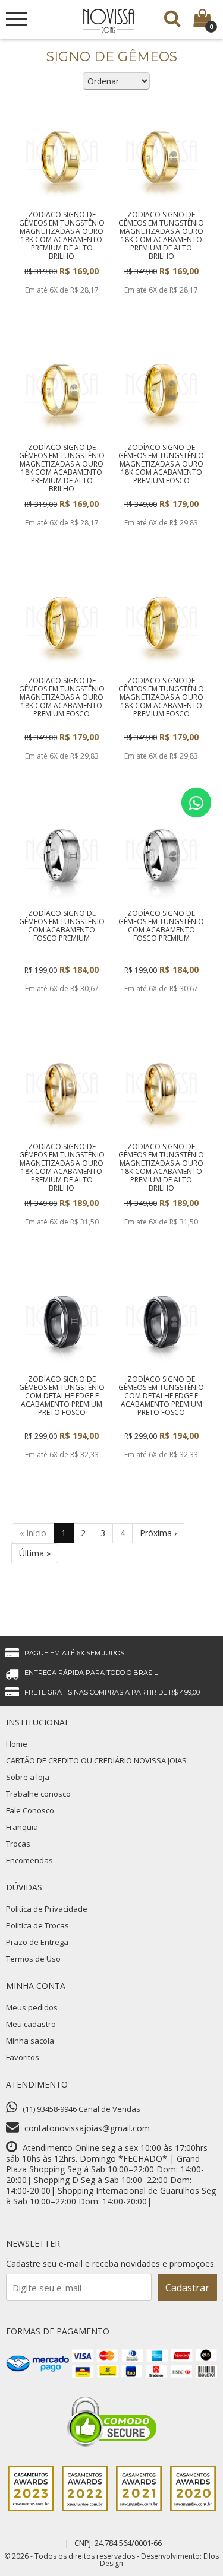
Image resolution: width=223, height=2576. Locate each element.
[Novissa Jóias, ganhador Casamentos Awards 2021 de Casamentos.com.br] (139, 2508)
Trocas (18, 1844)
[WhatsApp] (196, 802)
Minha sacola (30, 2041)
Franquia (22, 1827)
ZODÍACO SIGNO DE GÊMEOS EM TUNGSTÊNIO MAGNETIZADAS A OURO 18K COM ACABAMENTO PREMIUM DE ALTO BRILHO (62, 235)
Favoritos (23, 2057)
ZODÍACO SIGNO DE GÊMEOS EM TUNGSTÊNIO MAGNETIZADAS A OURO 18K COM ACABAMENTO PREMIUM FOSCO (161, 464)
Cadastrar (187, 2288)
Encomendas (29, 1860)
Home (17, 1744)
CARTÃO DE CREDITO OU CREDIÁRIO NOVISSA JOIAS (96, 1760)
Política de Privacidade (47, 1909)
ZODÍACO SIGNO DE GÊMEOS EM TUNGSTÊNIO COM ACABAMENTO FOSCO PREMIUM (62, 926)
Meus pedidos (32, 2007)
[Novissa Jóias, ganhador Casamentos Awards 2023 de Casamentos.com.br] (31, 2508)
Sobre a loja (28, 1777)
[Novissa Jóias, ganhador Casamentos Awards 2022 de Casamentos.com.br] (85, 2508)
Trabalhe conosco (38, 1794)
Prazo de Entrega (37, 1942)
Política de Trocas (37, 1925)
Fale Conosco (30, 1810)
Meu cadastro (31, 2024)
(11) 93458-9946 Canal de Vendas (81, 2109)
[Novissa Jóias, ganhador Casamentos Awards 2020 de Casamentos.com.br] (193, 2508)
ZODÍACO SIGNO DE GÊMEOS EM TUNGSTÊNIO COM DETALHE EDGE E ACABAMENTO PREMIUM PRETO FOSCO (62, 1396)
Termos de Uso (33, 1959)
